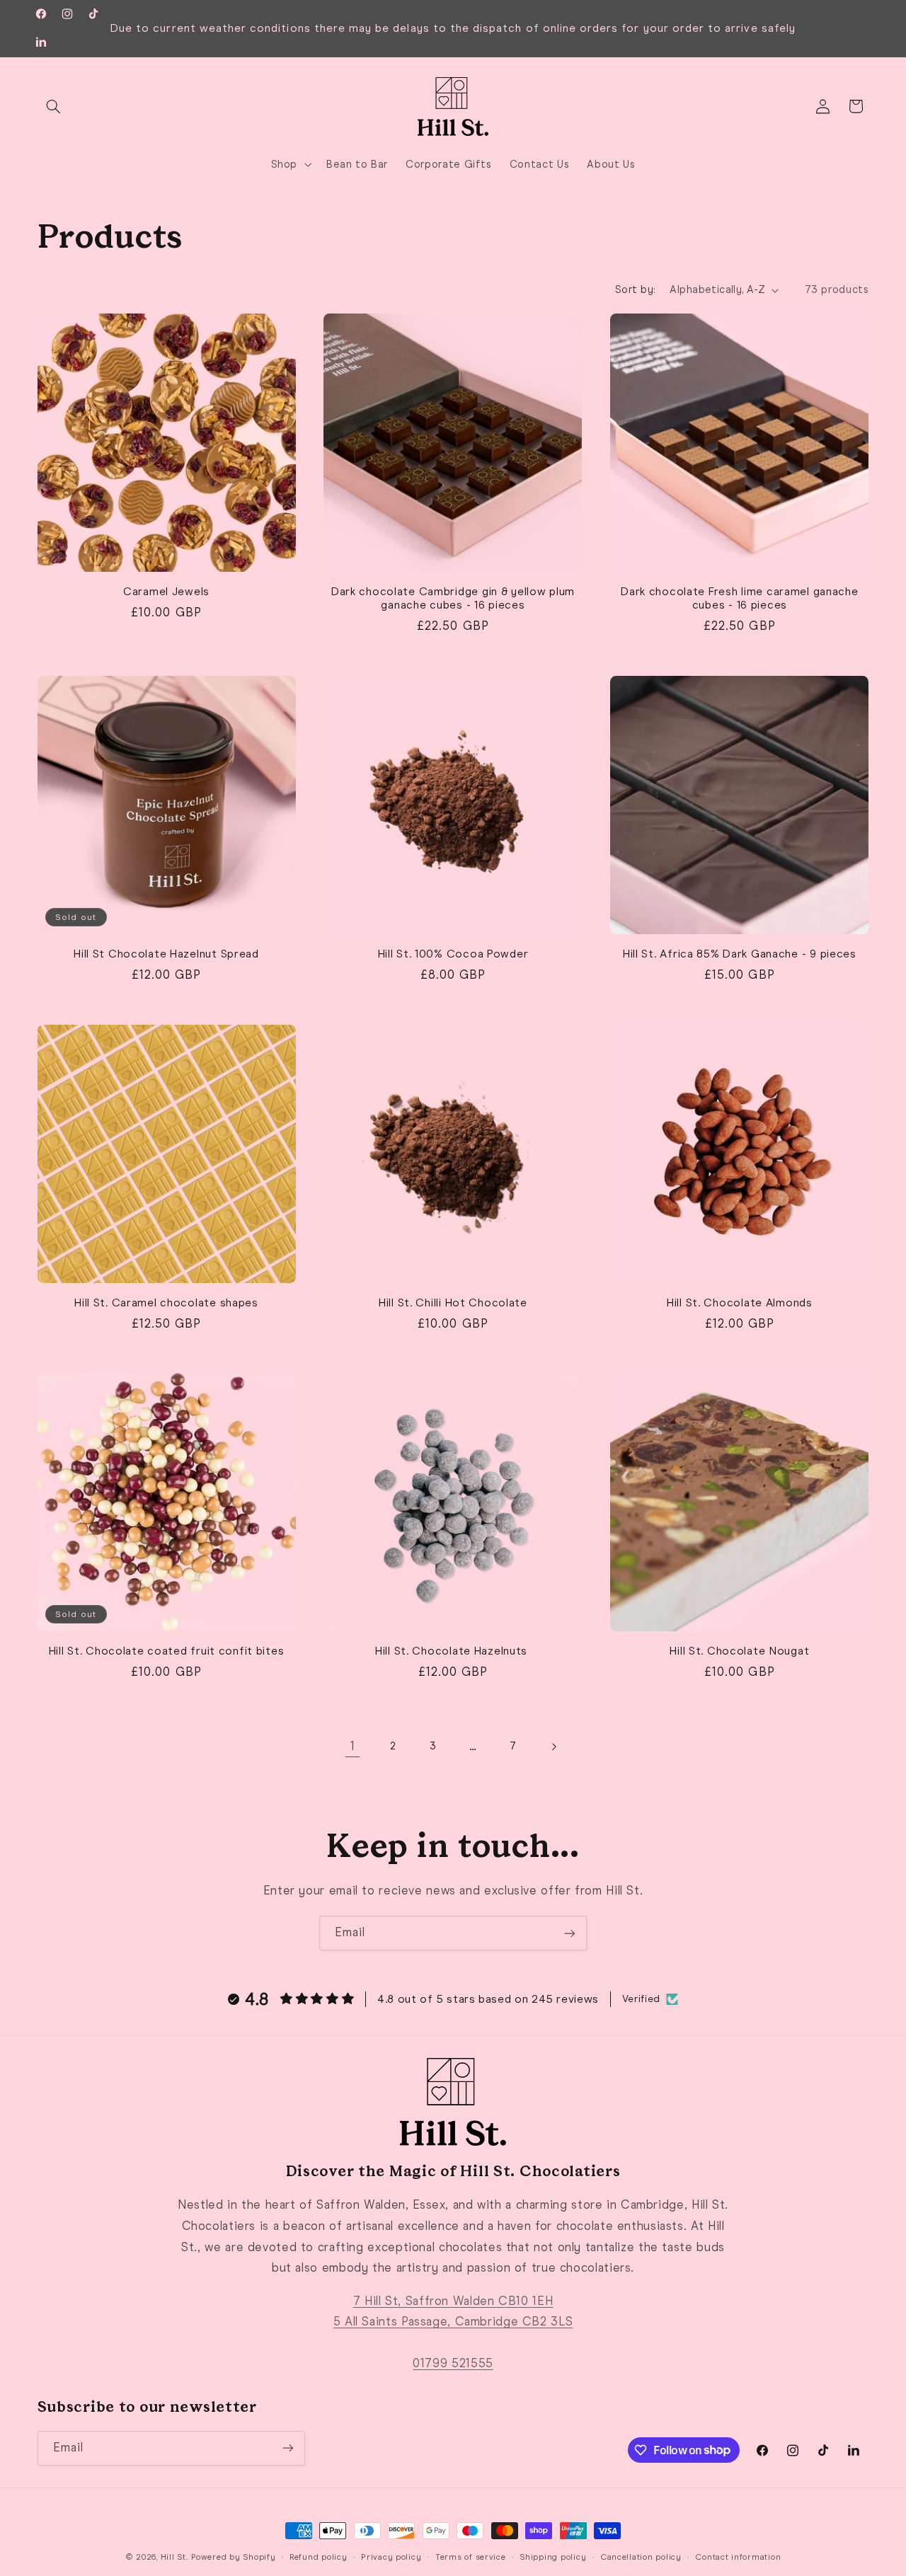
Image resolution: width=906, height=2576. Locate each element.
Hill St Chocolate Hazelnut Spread (166, 954)
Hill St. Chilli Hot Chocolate (453, 1302)
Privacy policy (391, 2557)
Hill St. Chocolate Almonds (740, 1302)
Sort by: (635, 289)
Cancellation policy (641, 2557)
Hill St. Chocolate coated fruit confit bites (167, 1651)
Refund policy (319, 2557)
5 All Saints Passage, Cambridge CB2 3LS (453, 2321)
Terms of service (471, 2557)
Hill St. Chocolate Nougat (739, 1651)
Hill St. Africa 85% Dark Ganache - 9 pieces (740, 954)
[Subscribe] (570, 1933)
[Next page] (554, 1747)
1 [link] (353, 1746)
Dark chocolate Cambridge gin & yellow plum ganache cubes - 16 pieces (453, 598)
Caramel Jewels (166, 591)
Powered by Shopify (233, 2557)
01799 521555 (453, 2363)
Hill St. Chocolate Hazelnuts (453, 1651)
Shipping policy (553, 2557)
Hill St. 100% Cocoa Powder (453, 954)
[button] (54, 106)
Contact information (738, 2557)
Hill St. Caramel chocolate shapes (166, 1302)
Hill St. (174, 2557)
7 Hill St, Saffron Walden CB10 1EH (453, 2300)
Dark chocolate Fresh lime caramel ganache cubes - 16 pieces (740, 598)
